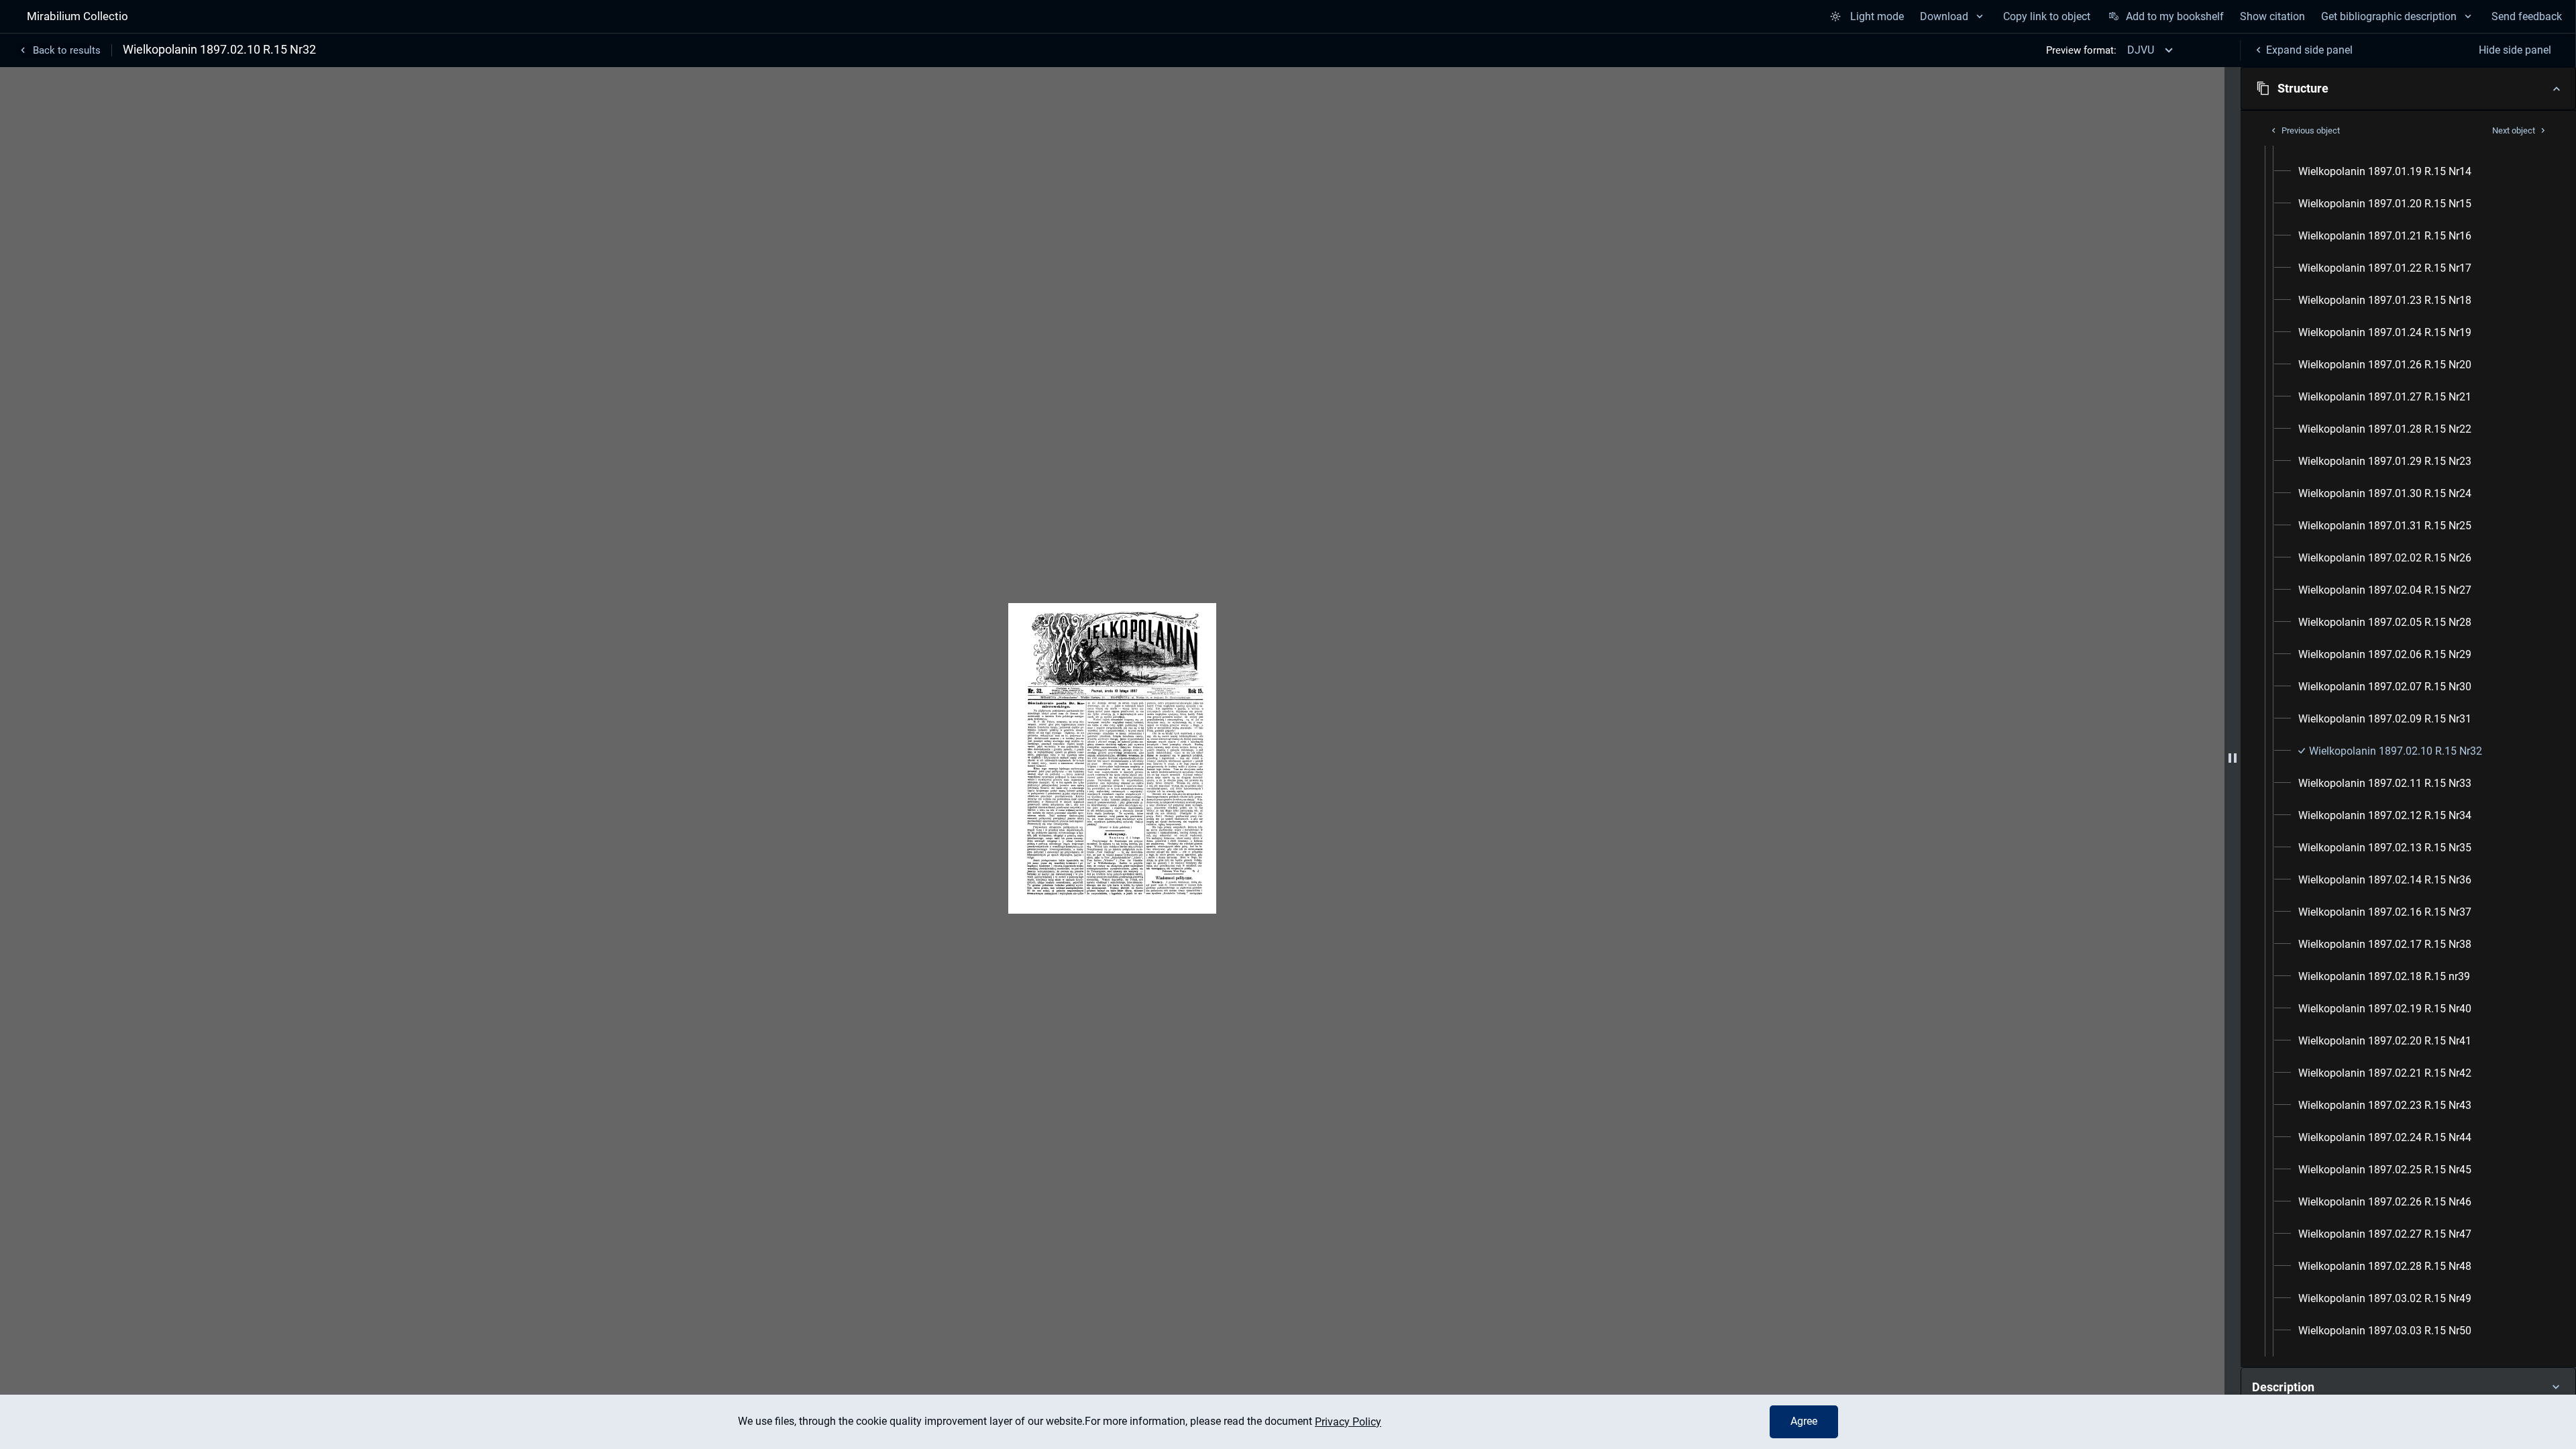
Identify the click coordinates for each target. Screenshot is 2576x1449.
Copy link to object (2047, 16)
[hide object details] (2233, 758)
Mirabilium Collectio (77, 16)
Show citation (2272, 16)
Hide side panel (2515, 50)
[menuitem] (2385, 172)
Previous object (2311, 130)
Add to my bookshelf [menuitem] (2175, 16)
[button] (2408, 89)
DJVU (2141, 50)
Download (1944, 16)
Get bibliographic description (2389, 16)
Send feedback (2527, 16)
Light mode (1877, 16)
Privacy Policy (1348, 1422)
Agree (1804, 1421)
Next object (2514, 130)
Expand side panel (2309, 50)
